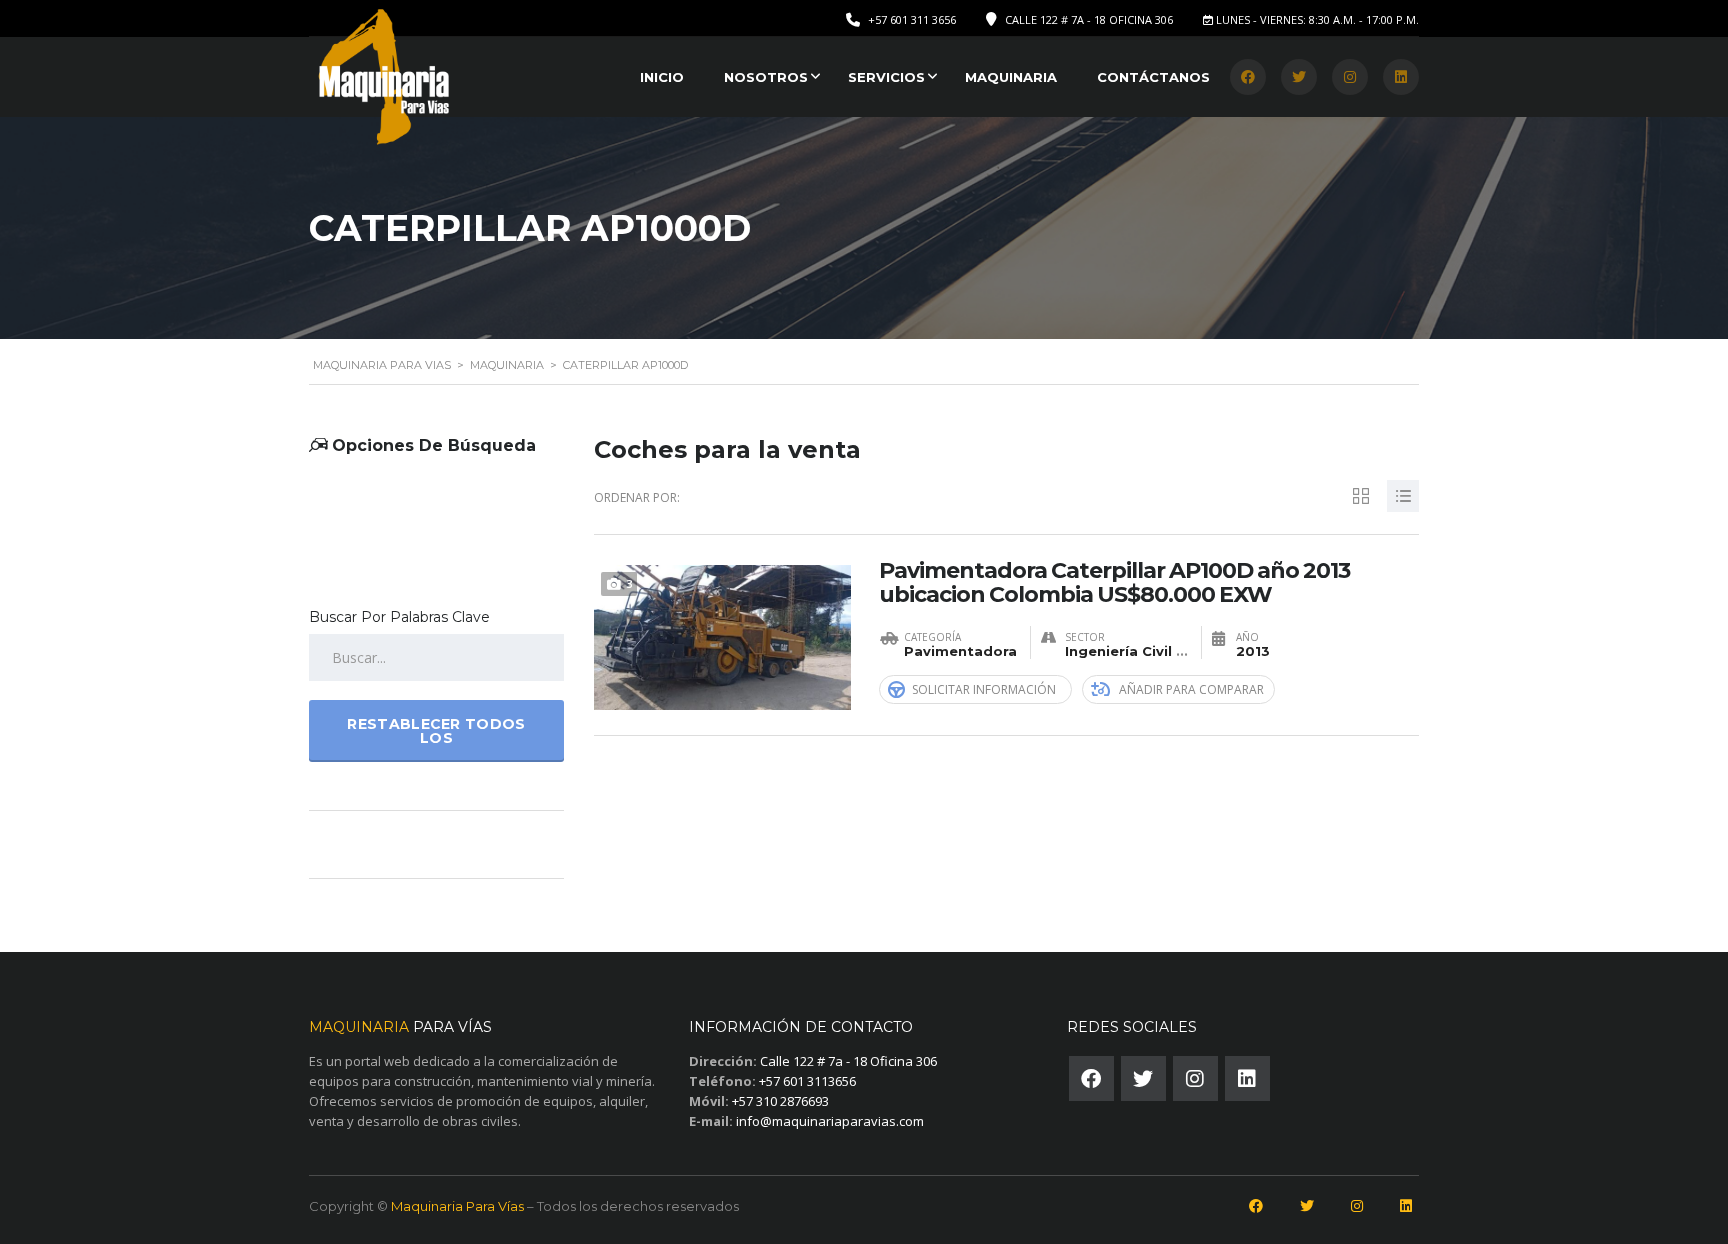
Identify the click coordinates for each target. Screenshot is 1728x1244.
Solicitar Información (984, 689)
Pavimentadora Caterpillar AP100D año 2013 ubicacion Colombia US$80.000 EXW (1114, 583)
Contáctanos (1153, 77)
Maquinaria (1011, 77)
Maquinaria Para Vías (457, 1206)
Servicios (886, 77)
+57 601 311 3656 (912, 19)
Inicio (662, 77)
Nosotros (766, 77)
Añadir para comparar (1191, 689)
